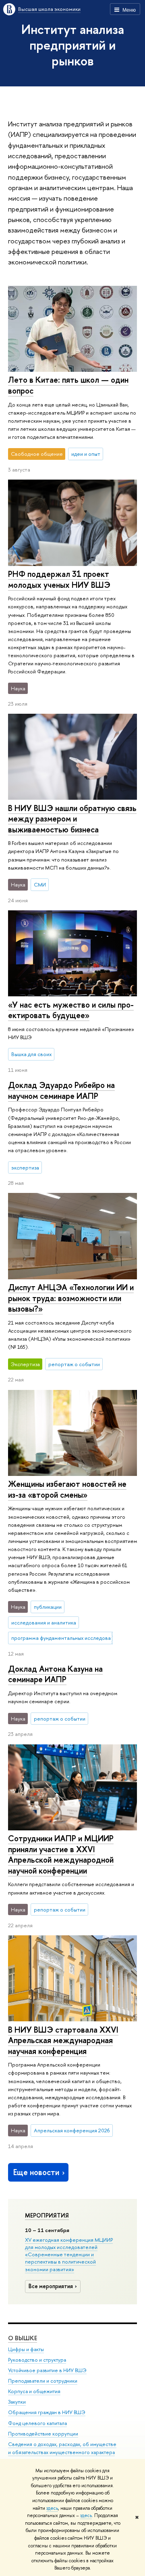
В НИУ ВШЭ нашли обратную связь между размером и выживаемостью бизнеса (72, 819)
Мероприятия (47, 2215)
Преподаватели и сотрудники (43, 2381)
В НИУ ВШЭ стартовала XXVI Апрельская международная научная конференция (63, 2040)
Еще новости (36, 2172)
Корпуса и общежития (34, 2391)
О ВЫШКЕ (23, 2338)
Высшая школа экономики (49, 9)
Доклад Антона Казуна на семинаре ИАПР (55, 1674)
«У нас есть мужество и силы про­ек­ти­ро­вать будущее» (71, 1010)
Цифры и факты (26, 2349)
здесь (52, 2508)
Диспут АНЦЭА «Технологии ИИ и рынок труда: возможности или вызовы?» (71, 1298)
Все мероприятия (51, 2286)
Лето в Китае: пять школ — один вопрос (68, 385)
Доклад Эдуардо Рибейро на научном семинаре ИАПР (61, 1090)
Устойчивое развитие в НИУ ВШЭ (47, 2370)
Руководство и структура (37, 2360)
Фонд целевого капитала (37, 2423)
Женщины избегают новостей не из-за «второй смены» (67, 1489)
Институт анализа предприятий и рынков (73, 45)
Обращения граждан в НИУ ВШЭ (47, 2412)
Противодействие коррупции (43, 2434)
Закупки (17, 2402)
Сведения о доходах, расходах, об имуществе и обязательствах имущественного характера (62, 2448)
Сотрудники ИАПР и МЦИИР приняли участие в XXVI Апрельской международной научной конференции (61, 1854)
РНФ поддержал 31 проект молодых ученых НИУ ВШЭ (59, 579)
